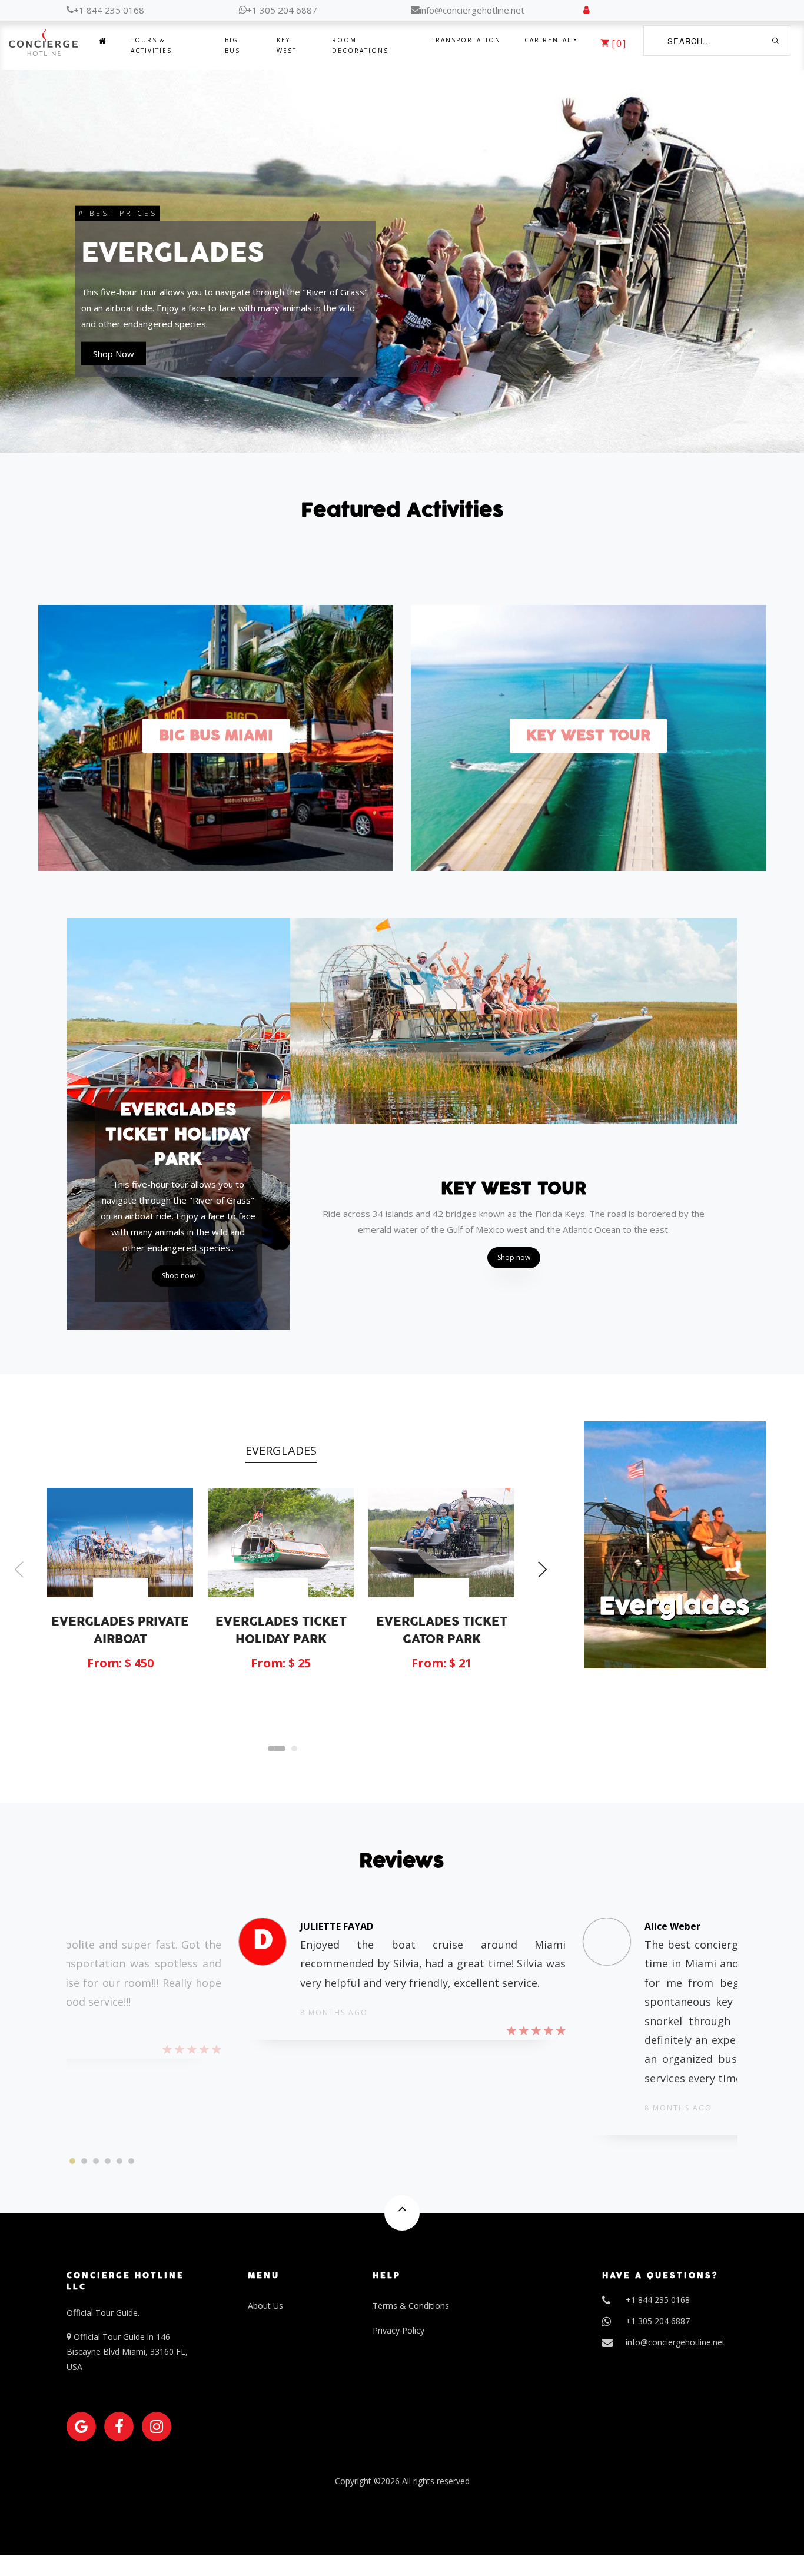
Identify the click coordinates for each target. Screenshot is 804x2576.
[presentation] (19, 1571)
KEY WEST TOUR (588, 736)
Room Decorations (360, 45)
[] (619, 43)
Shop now (178, 1276)
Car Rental (548, 40)
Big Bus (232, 45)
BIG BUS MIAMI (216, 736)
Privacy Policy (398, 2330)
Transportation (466, 40)
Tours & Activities (151, 45)
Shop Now (114, 362)
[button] (277, 1749)
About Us (265, 2306)
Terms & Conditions (411, 2306)
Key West (287, 45)
